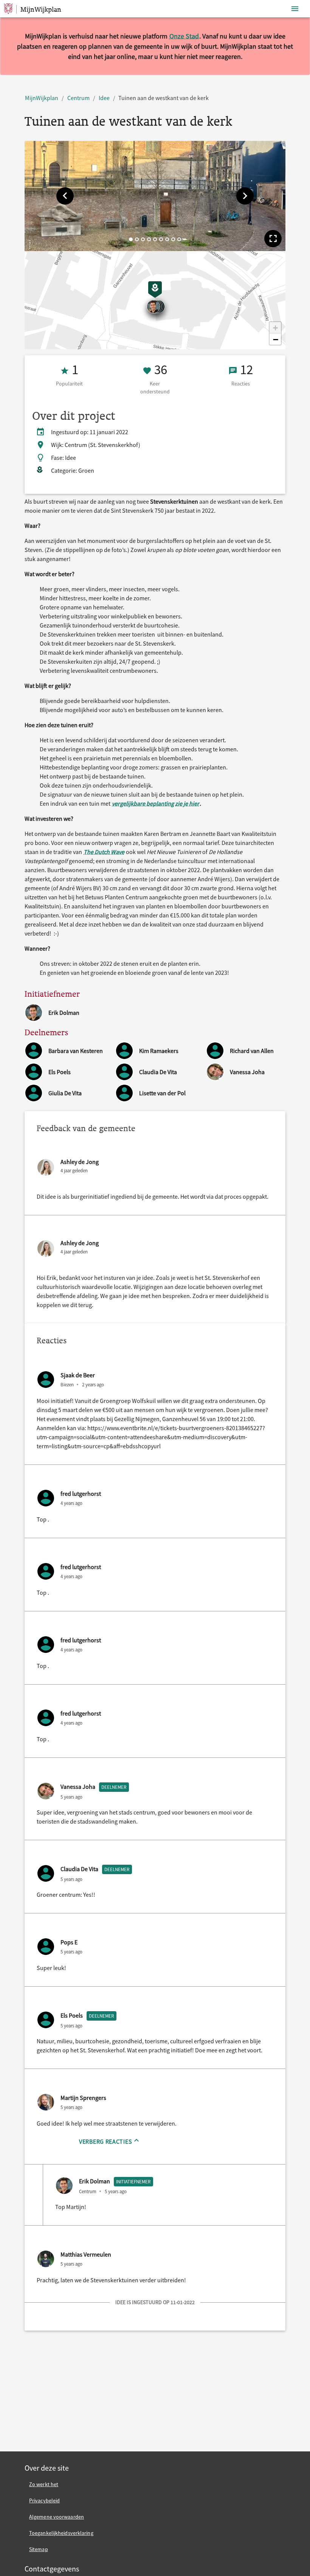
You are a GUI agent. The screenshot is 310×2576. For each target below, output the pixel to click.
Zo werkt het (44, 2484)
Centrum (78, 98)
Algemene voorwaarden (57, 2517)
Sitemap (39, 2549)
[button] (65, 196)
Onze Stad (184, 36)
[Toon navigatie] (295, 9)
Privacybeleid (44, 2500)
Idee (104, 98)
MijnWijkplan (42, 98)
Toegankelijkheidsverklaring (61, 2533)
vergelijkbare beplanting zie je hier (156, 803)
